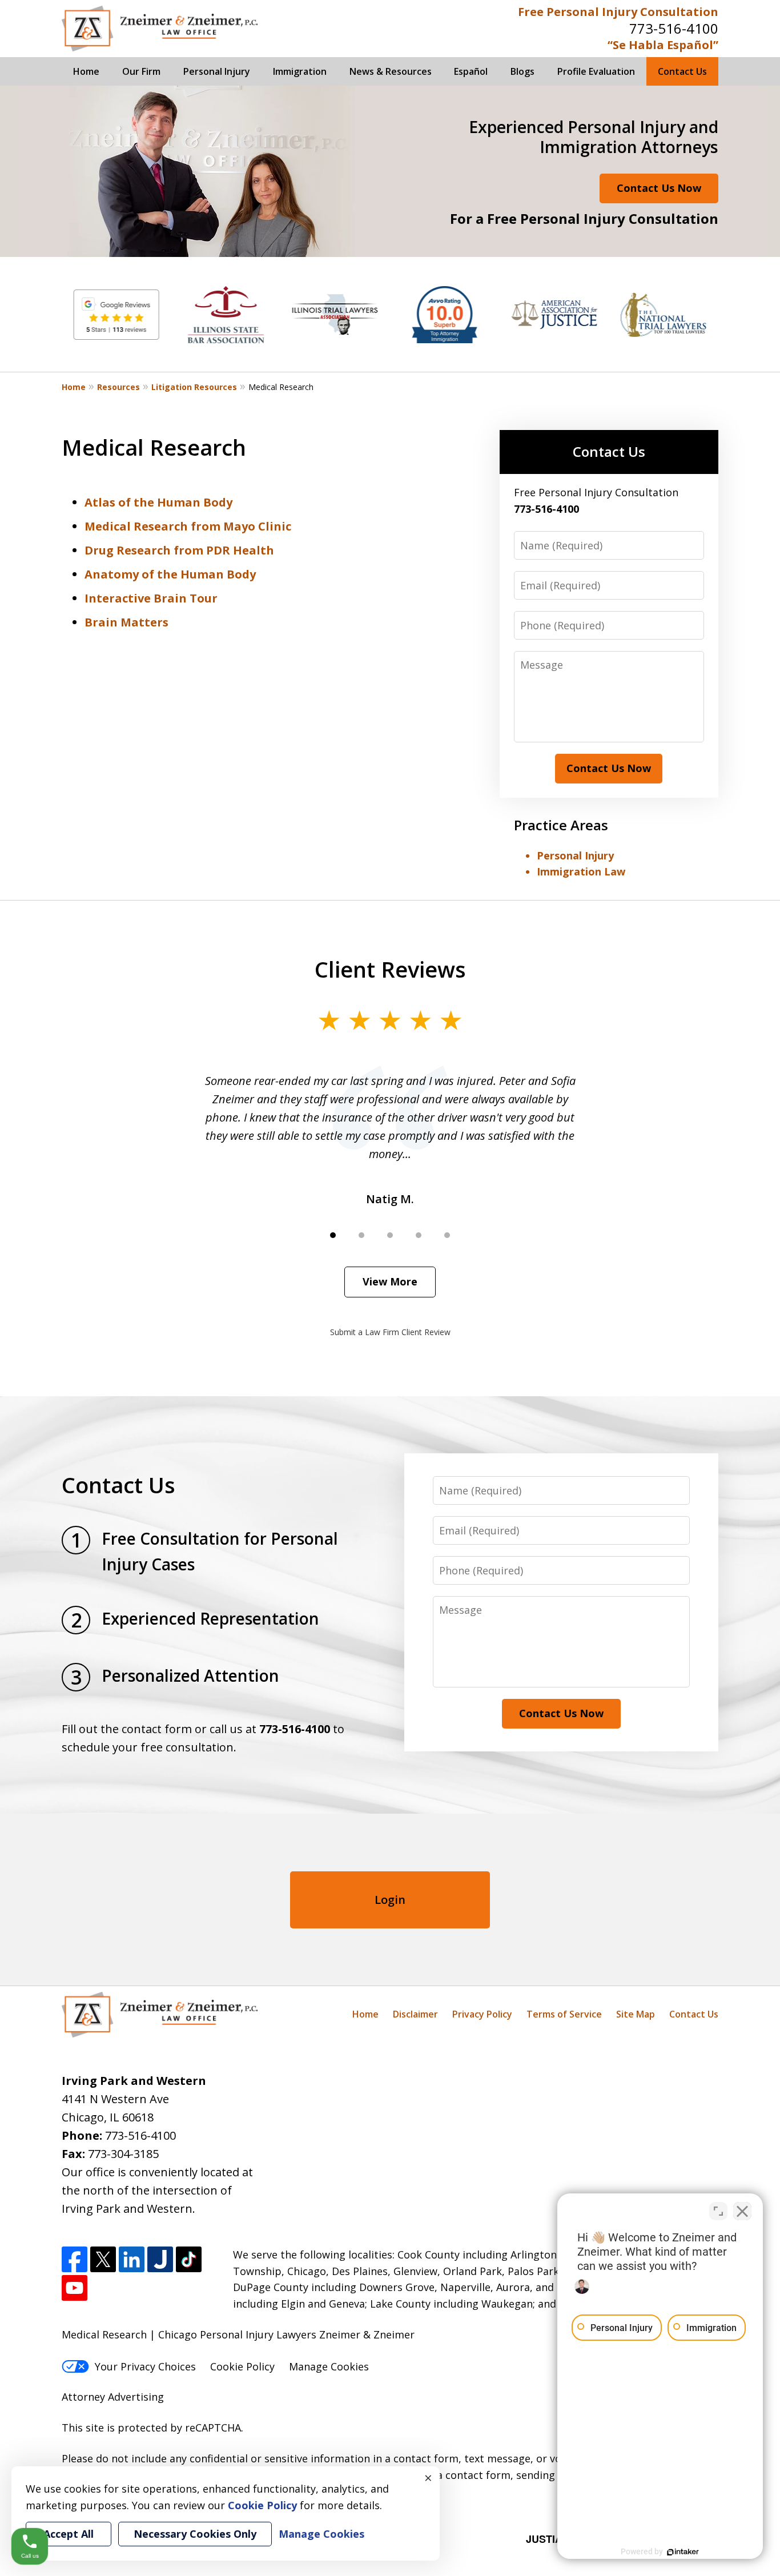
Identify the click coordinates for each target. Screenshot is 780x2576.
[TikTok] (189, 2259)
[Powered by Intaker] (683, 2552)
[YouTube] (75, 2288)
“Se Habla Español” (663, 45)
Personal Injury (217, 71)
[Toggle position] (718, 2211)
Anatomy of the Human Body (170, 574)
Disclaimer (415, 2014)
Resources (118, 387)
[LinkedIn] (132, 2259)
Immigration (300, 71)
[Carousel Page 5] (447, 1235)
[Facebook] (75, 2259)
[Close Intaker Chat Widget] (742, 2211)
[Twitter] (103, 2259)
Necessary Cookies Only (195, 2534)
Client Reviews (390, 969)
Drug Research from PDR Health (179, 550)
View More (390, 1281)
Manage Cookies (329, 2366)
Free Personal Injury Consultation (618, 12)
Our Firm (141, 71)
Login (390, 1900)
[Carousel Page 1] (333, 1235)
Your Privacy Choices (145, 2366)
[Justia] (160, 2259)
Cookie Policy (242, 2366)
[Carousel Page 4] (419, 1235)
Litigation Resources (194, 387)
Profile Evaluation (596, 71)
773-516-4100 (674, 28)
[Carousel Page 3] (390, 1235)
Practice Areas (561, 825)
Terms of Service (564, 2014)
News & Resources (391, 71)
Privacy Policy (482, 2014)
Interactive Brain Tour (151, 598)
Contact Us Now (659, 188)
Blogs (522, 71)
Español (471, 71)
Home (86, 71)
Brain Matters (126, 622)
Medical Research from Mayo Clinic (188, 526)
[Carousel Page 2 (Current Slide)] (361, 1235)
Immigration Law (581, 871)
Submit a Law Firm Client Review (390, 1332)
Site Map (636, 2014)
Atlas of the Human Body (158, 502)
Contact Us (682, 71)
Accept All (69, 2534)
